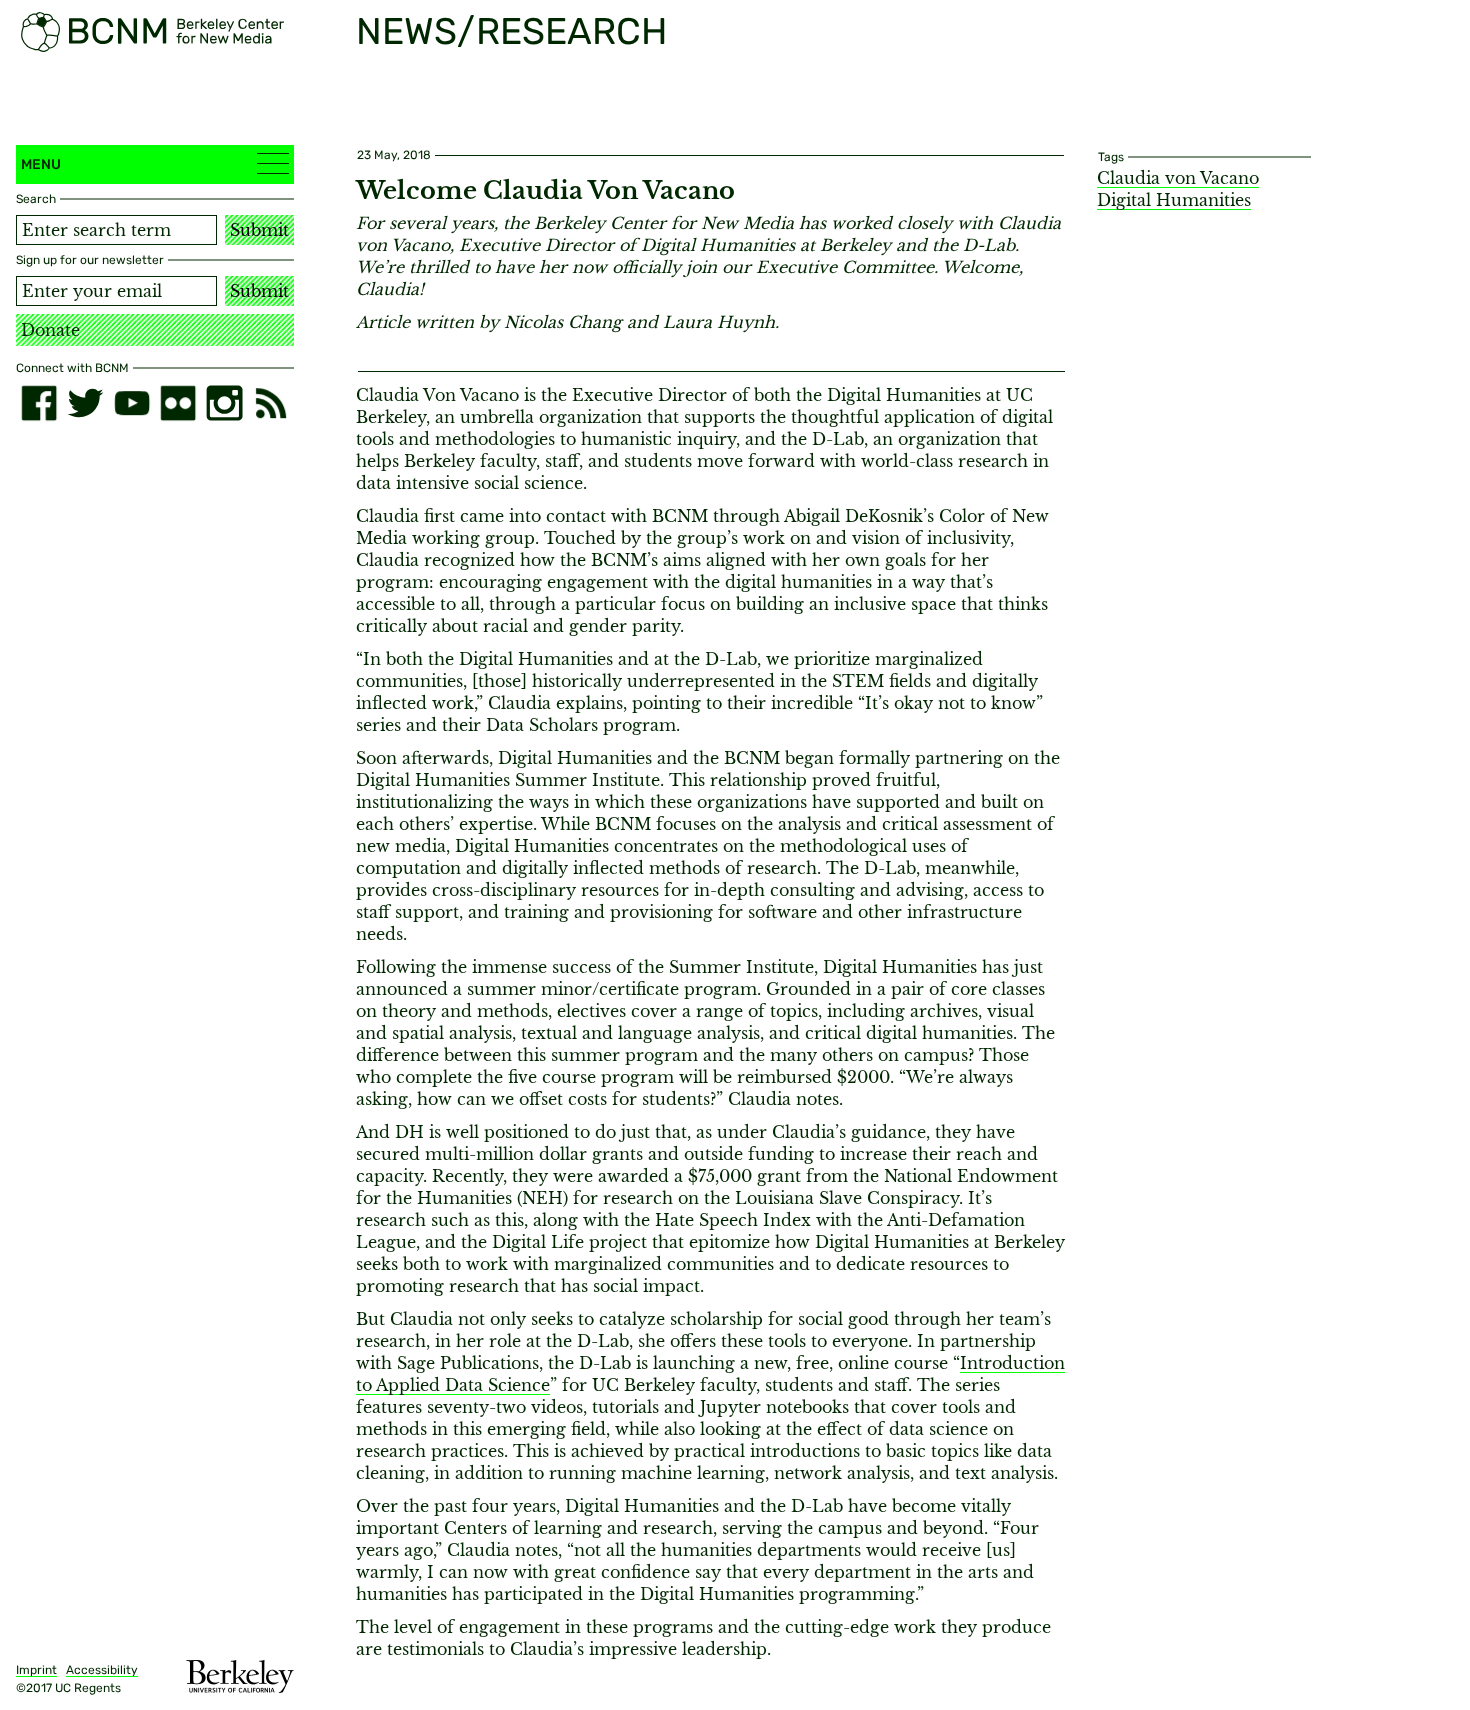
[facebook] (39, 403)
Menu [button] (41, 164)
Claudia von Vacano (1178, 178)
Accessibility (102, 1670)
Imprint (36, 1670)
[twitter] (85, 403)
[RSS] (271, 403)
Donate (50, 330)
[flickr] (178, 403)
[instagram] (224, 403)
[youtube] (132, 403)
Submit (259, 230)
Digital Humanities (1174, 200)
